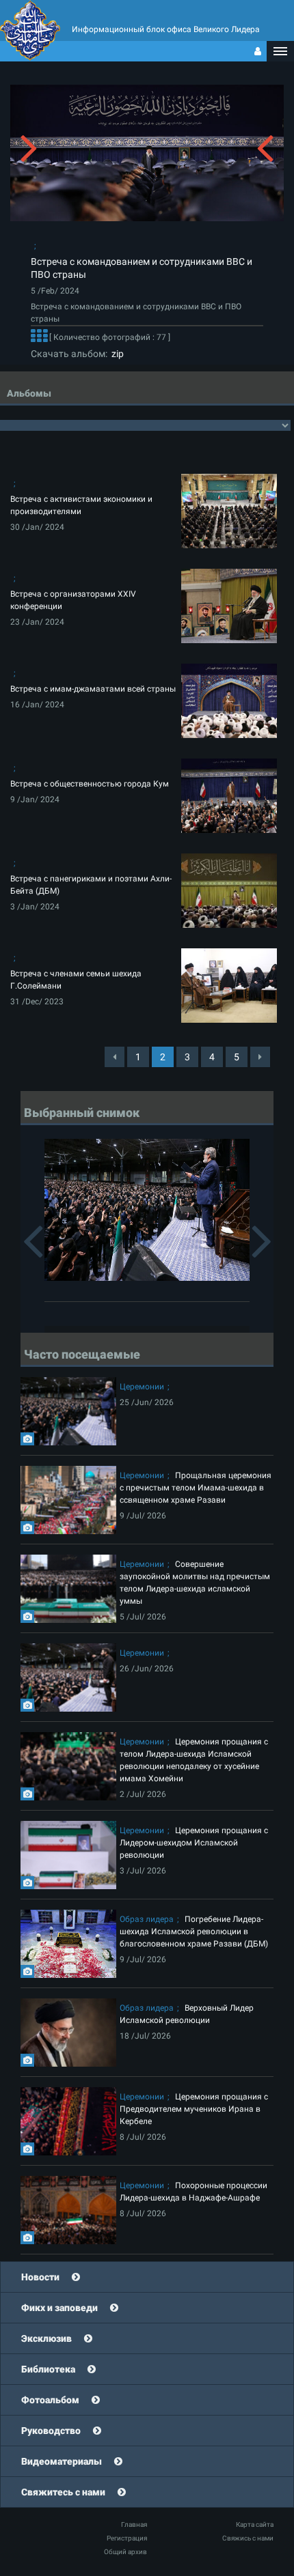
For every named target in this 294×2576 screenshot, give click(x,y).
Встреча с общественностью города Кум (90, 784)
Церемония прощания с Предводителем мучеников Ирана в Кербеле (194, 2109)
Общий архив (125, 2552)
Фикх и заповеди (59, 2308)
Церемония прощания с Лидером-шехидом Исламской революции (194, 1843)
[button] (280, 51)
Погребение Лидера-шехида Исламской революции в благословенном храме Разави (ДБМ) (194, 1931)
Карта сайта (255, 2524)
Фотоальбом (50, 2400)
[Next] (260, 1057)
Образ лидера (147, 1919)
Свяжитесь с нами (63, 2492)
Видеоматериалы (62, 2461)
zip (116, 354)
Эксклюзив (46, 2338)
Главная (134, 2524)
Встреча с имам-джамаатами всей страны (93, 689)
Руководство (51, 2431)
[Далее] (39, 337)
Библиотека (48, 2369)
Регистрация (127, 2538)
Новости (40, 2277)
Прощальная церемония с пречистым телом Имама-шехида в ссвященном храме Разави (196, 1488)
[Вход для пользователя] (258, 51)
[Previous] (115, 1057)
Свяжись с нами (248, 2538)
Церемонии (142, 1387)
